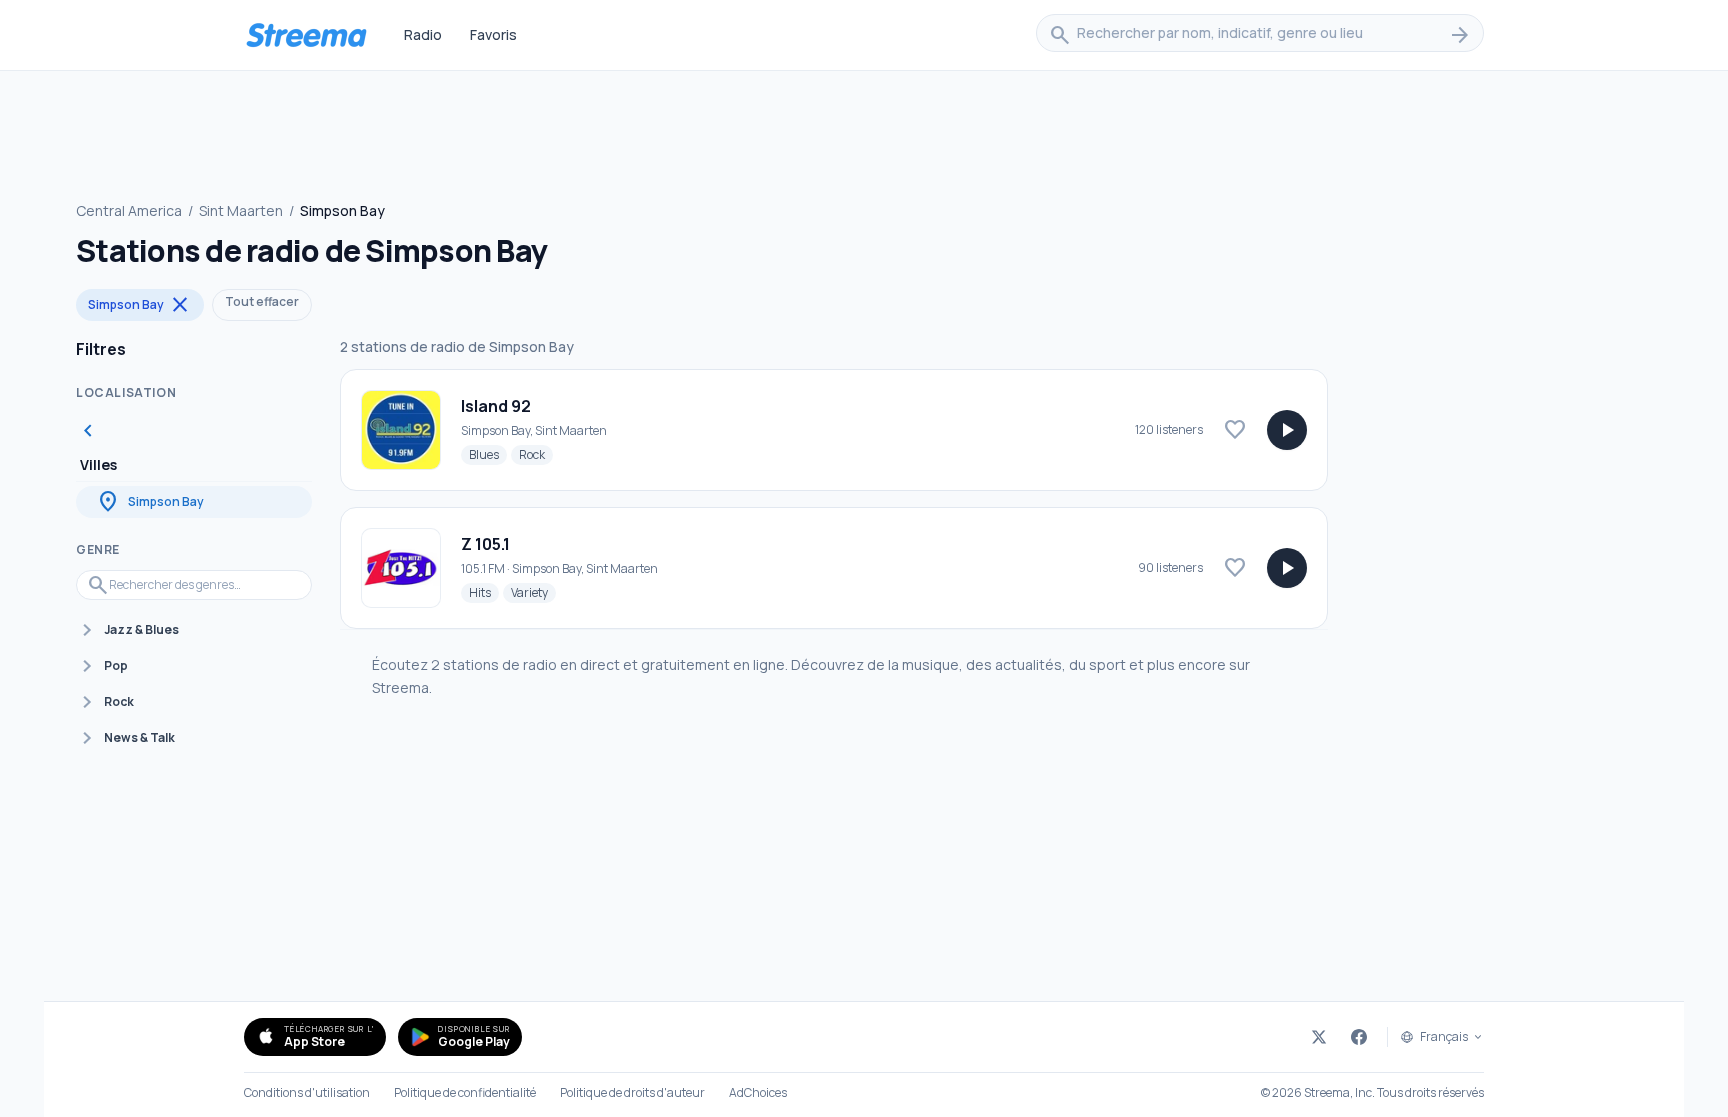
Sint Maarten (241, 210)
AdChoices (758, 1093)
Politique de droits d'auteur (632, 1093)
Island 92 (496, 406)
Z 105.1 (485, 544)
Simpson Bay (140, 305)
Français (1444, 1037)
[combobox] (1260, 35)
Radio (423, 34)
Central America (129, 210)
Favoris (493, 34)
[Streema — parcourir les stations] (306, 35)
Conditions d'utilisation (307, 1093)
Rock (536, 454)
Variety (533, 592)
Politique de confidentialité (465, 1093)
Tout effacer (262, 301)
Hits (484, 592)
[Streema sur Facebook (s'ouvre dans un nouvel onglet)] (1359, 1037)
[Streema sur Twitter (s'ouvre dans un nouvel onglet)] (1319, 1037)
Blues (488, 454)
